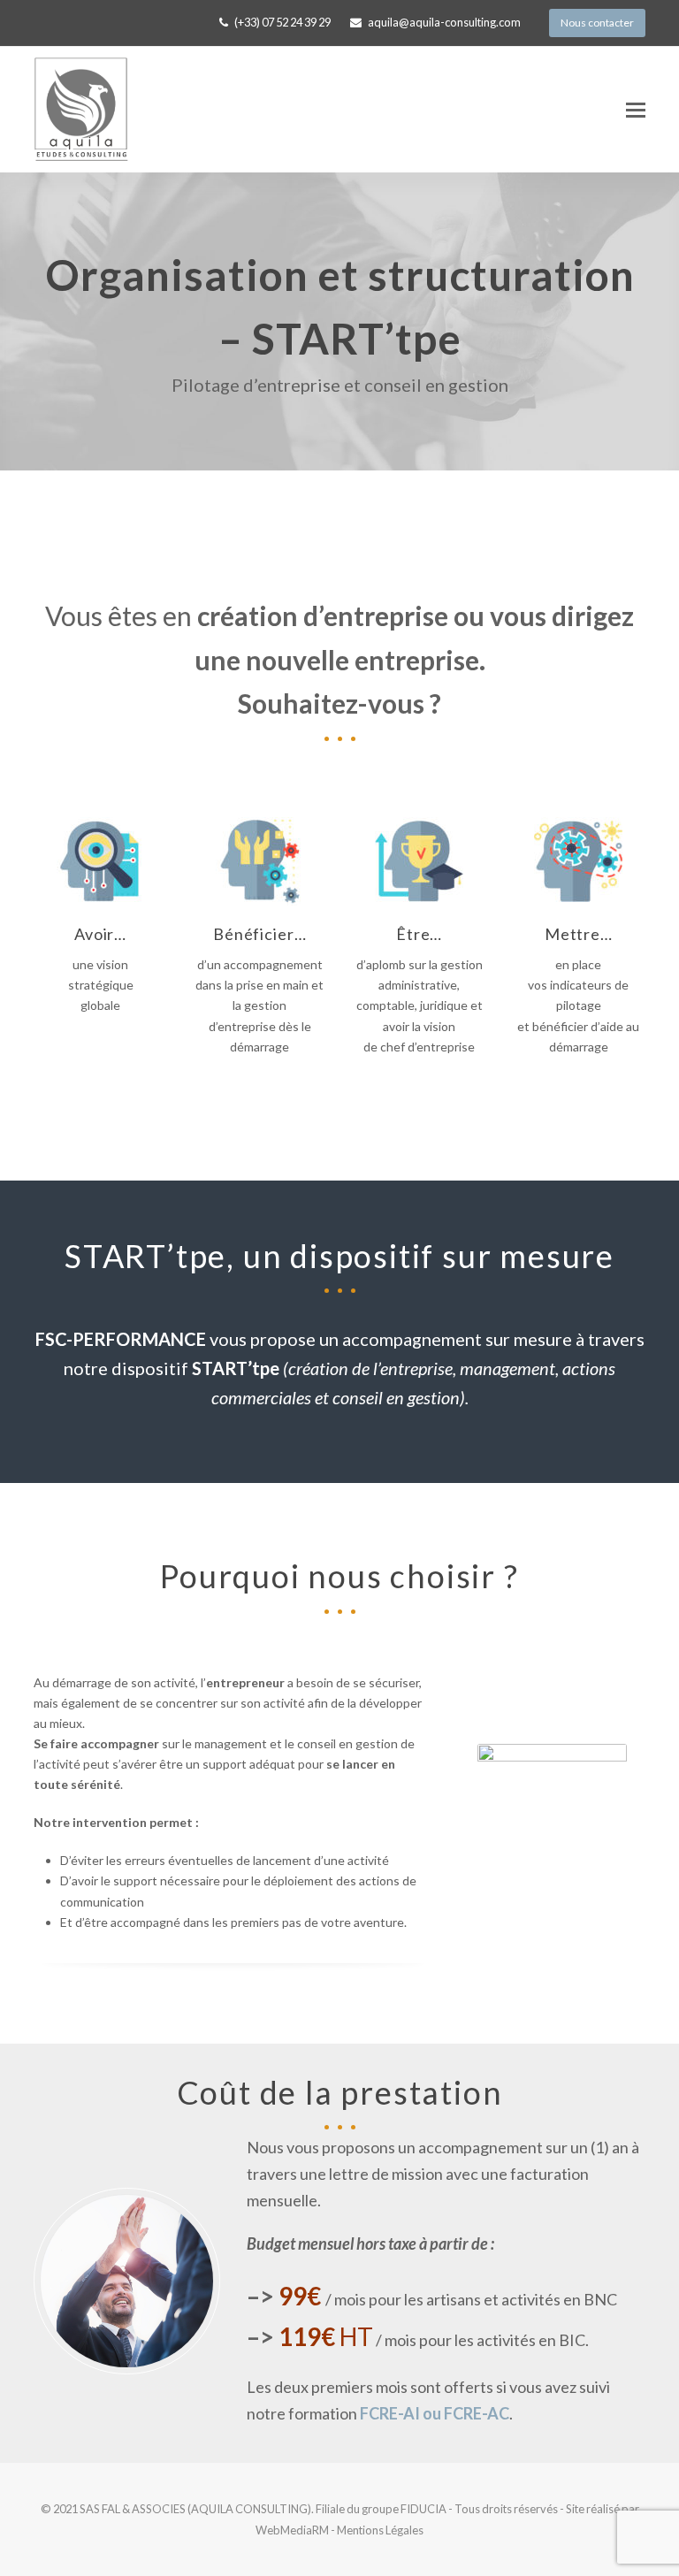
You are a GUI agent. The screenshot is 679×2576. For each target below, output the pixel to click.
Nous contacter (597, 23)
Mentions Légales (380, 2530)
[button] (636, 110)
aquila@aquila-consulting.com (444, 22)
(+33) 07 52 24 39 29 (282, 22)
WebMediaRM (293, 2530)
